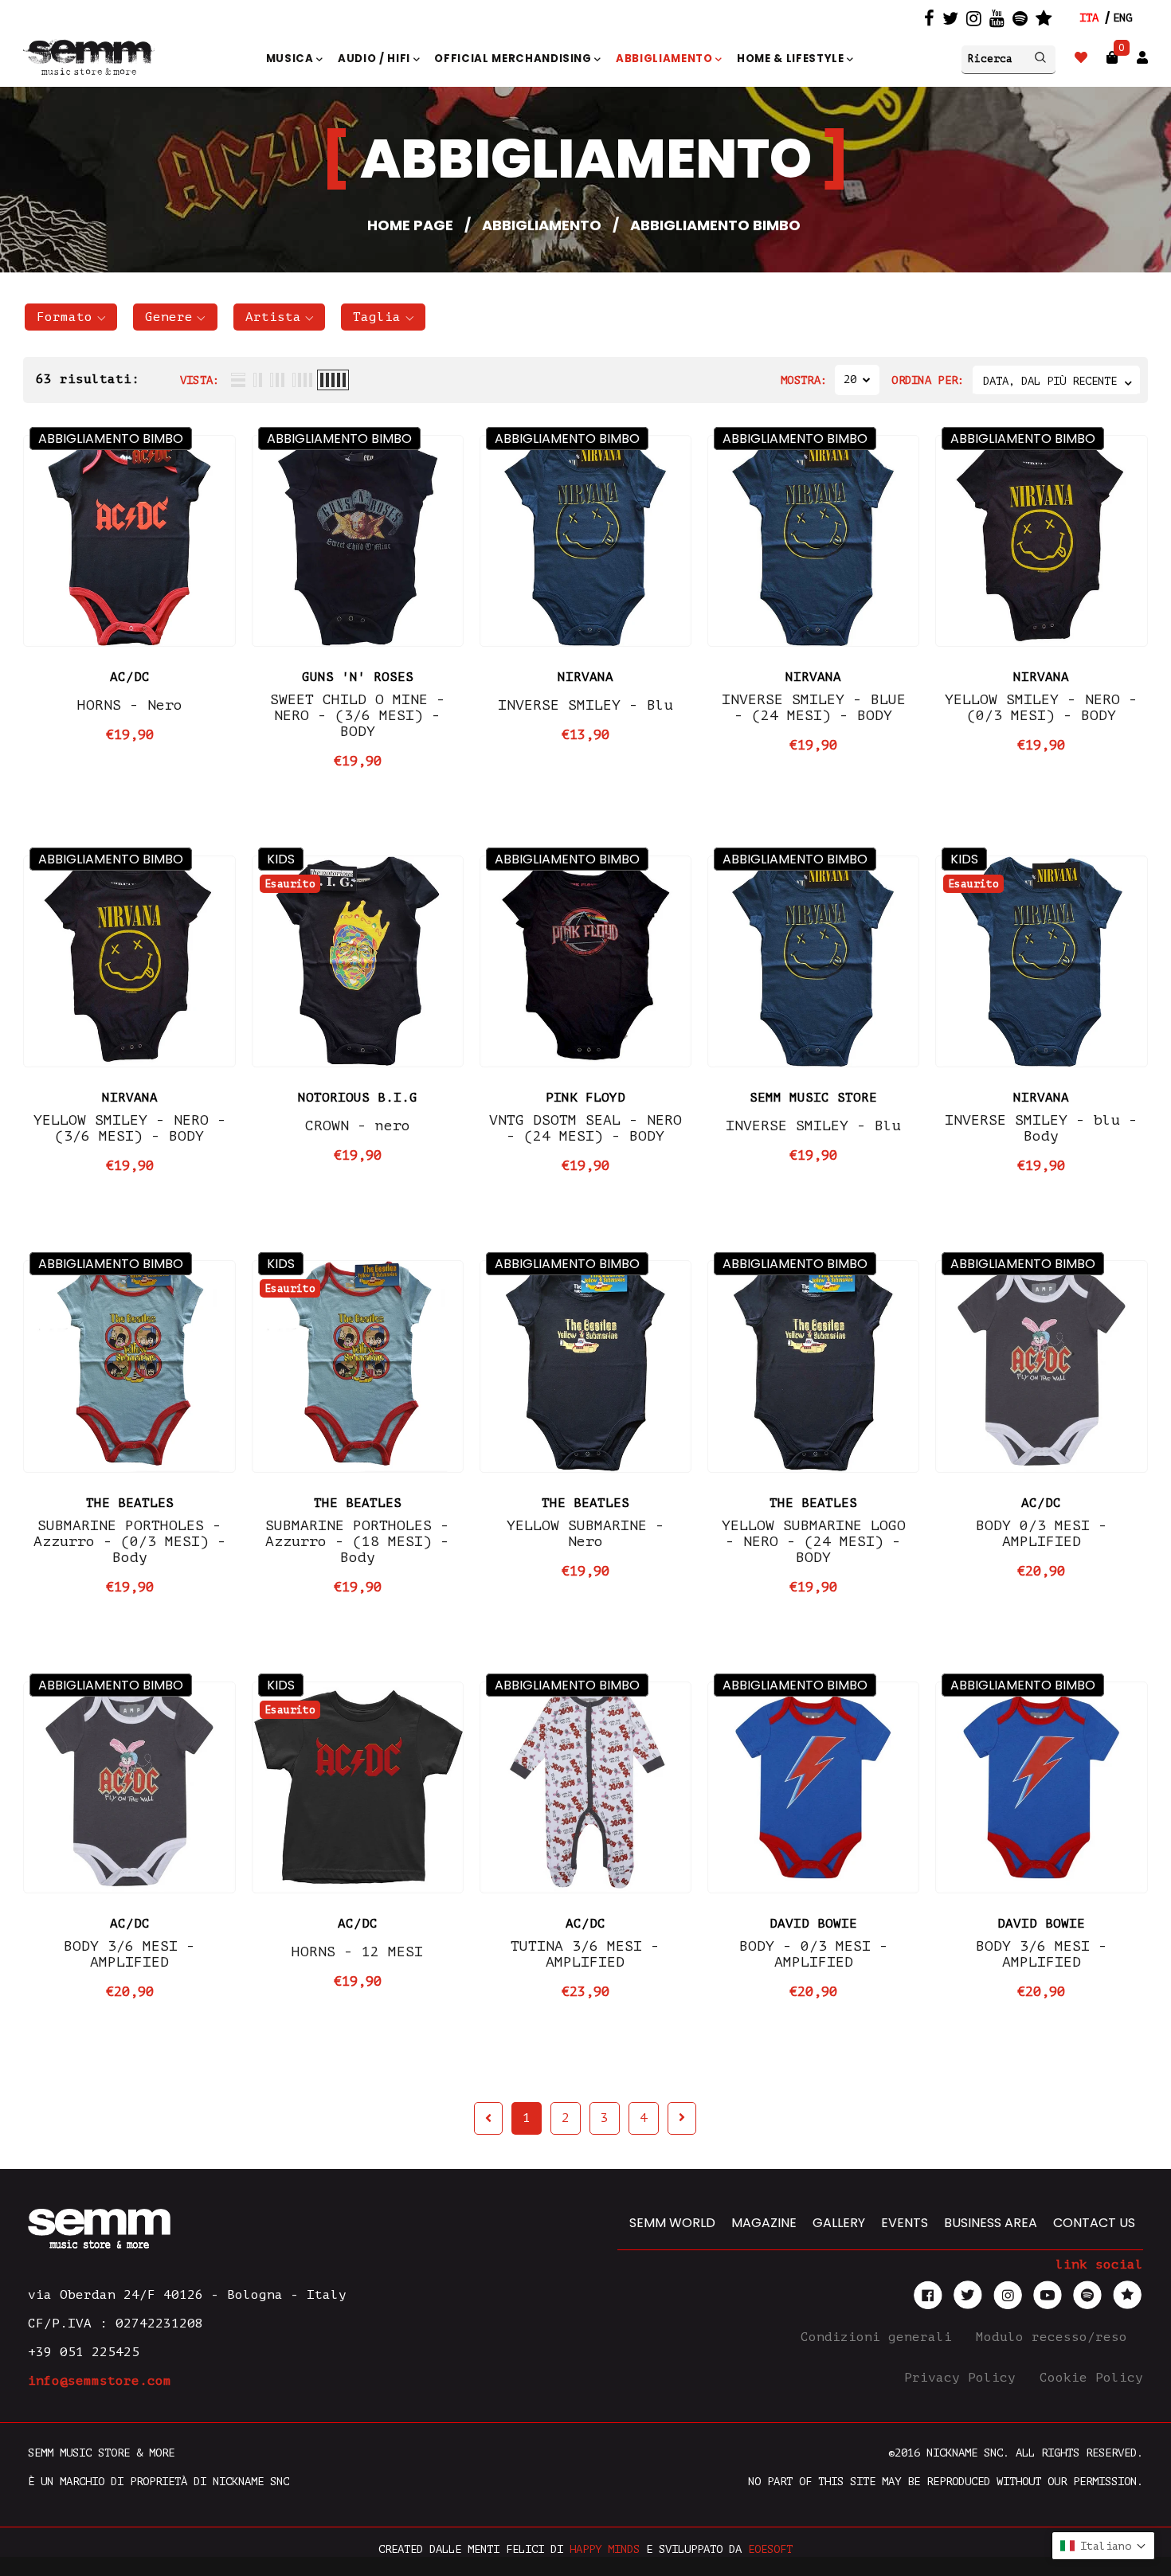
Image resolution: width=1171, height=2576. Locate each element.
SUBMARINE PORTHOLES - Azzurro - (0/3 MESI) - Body (130, 1541)
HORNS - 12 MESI (357, 1952)
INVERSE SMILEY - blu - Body (1041, 1128)
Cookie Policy (1091, 2378)
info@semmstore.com (100, 2381)
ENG (1122, 18)
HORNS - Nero (130, 705)
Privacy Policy (964, 2378)
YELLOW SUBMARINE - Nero (585, 1533)
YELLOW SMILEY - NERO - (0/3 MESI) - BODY (1041, 707)
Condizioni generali (880, 2337)
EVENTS (905, 2223)
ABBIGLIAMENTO (666, 59)
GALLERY (839, 2223)
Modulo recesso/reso (1055, 2337)
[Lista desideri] (1081, 58)
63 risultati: (88, 379)
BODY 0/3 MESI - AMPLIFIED (1042, 1533)
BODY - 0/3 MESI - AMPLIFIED (814, 1954)
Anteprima (130, 622)
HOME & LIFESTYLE (792, 59)
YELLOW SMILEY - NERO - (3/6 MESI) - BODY (130, 1128)
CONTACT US (1094, 2223)
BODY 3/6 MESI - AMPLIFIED (129, 1954)
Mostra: (804, 380)
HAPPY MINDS (605, 2549)
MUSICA (292, 59)
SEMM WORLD (672, 2223)
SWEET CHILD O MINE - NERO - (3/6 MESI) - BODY (358, 715)
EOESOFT (770, 2549)
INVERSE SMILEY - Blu (585, 705)
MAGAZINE (764, 2223)
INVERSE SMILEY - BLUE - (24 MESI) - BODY (814, 707)
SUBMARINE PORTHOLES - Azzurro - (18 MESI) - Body (357, 1541)
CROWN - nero (358, 1126)
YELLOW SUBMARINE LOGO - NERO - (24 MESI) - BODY (814, 1541)
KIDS (281, 859)
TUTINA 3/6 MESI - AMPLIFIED (585, 1954)
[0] (1112, 58)
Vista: (200, 380)
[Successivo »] (682, 2118)
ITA (1089, 18)
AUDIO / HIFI (376, 59)
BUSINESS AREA (991, 2223)
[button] (71, 317)
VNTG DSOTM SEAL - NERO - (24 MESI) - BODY (585, 1128)
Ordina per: (928, 380)
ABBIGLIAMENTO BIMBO (111, 438)
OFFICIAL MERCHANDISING (514, 59)
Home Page (410, 225)
